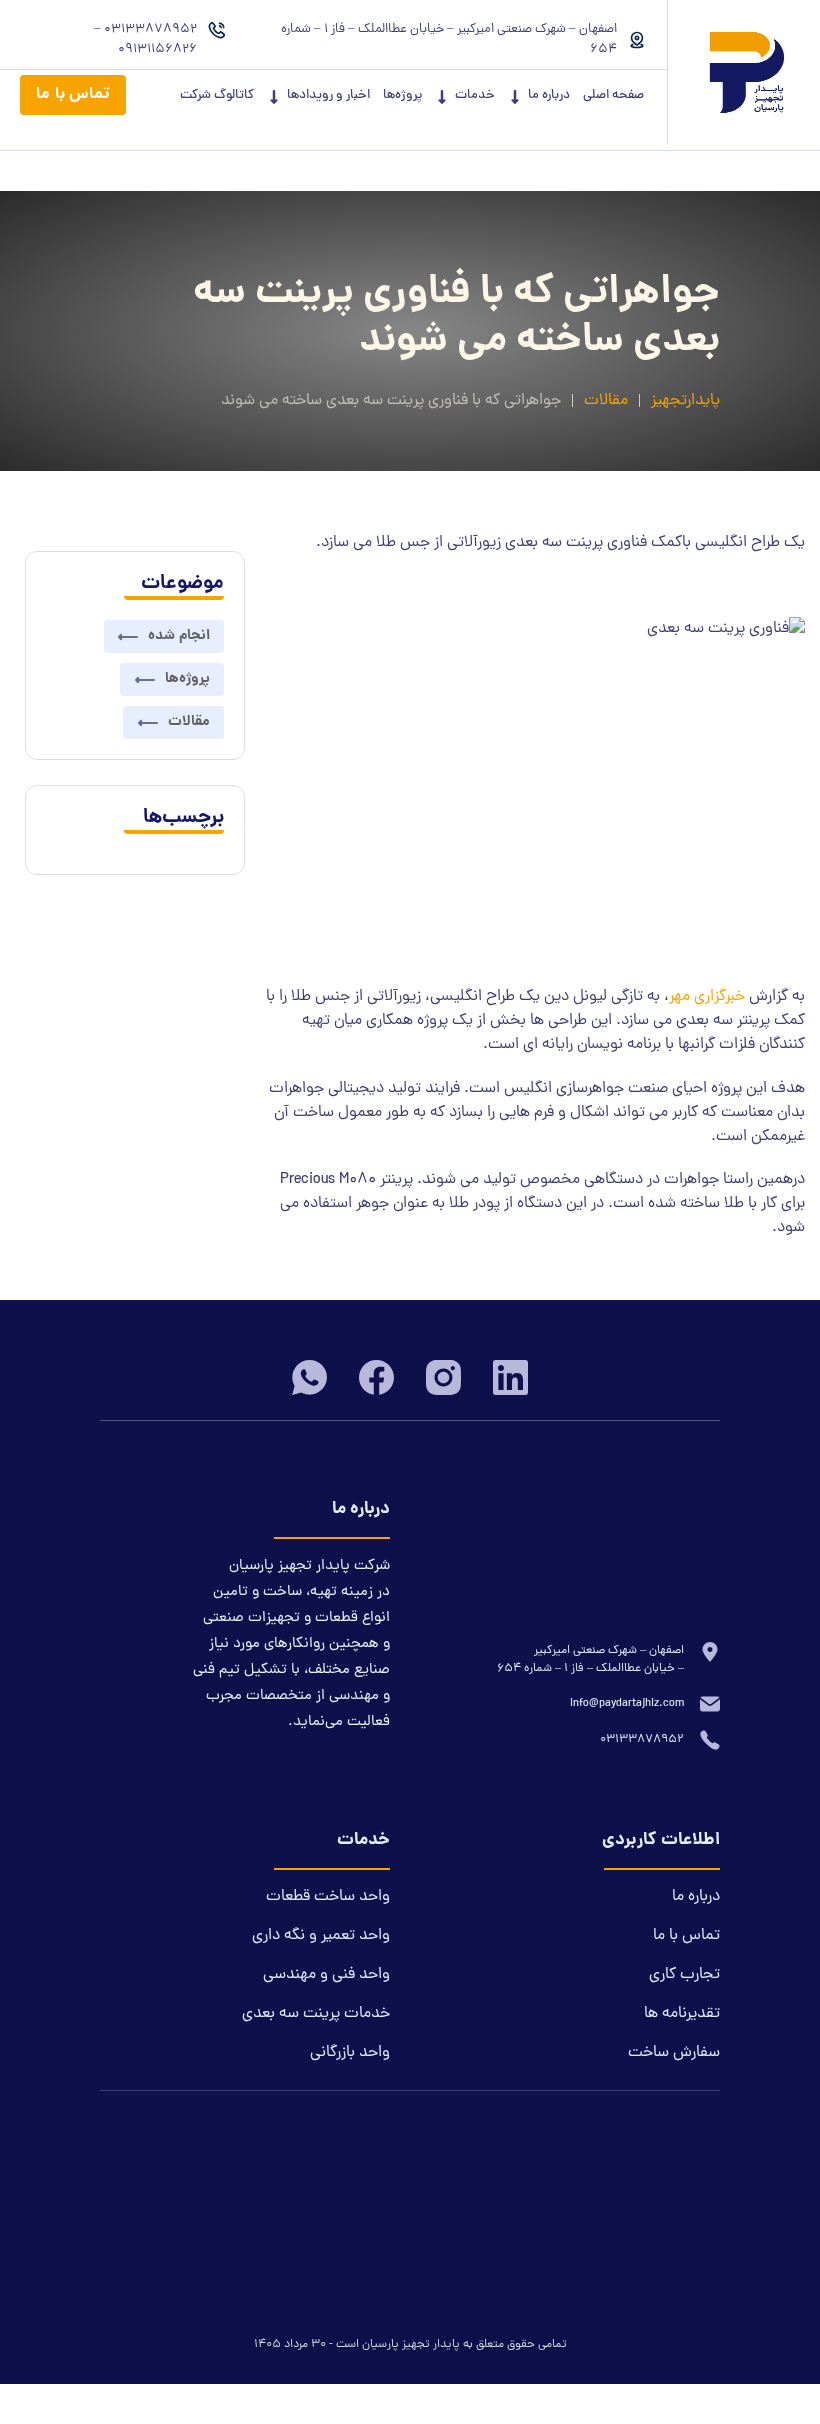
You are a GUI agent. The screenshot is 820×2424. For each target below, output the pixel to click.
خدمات (475, 96)
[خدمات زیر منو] (442, 97)
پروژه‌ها (402, 96)
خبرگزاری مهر (707, 997)
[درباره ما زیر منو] (515, 97)
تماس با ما (73, 94)
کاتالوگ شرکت (217, 96)
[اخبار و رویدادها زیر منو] (274, 97)
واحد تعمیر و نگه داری (321, 1936)
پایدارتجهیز (685, 401)
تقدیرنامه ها (682, 2014)
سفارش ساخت (674, 2053)
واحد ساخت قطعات (328, 1897)
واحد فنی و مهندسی (326, 1975)
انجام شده (179, 636)
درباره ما (549, 96)
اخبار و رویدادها (328, 96)
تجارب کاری (684, 1975)
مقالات (606, 401)
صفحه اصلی (613, 96)
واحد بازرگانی (350, 2053)
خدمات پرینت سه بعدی (316, 2014)
